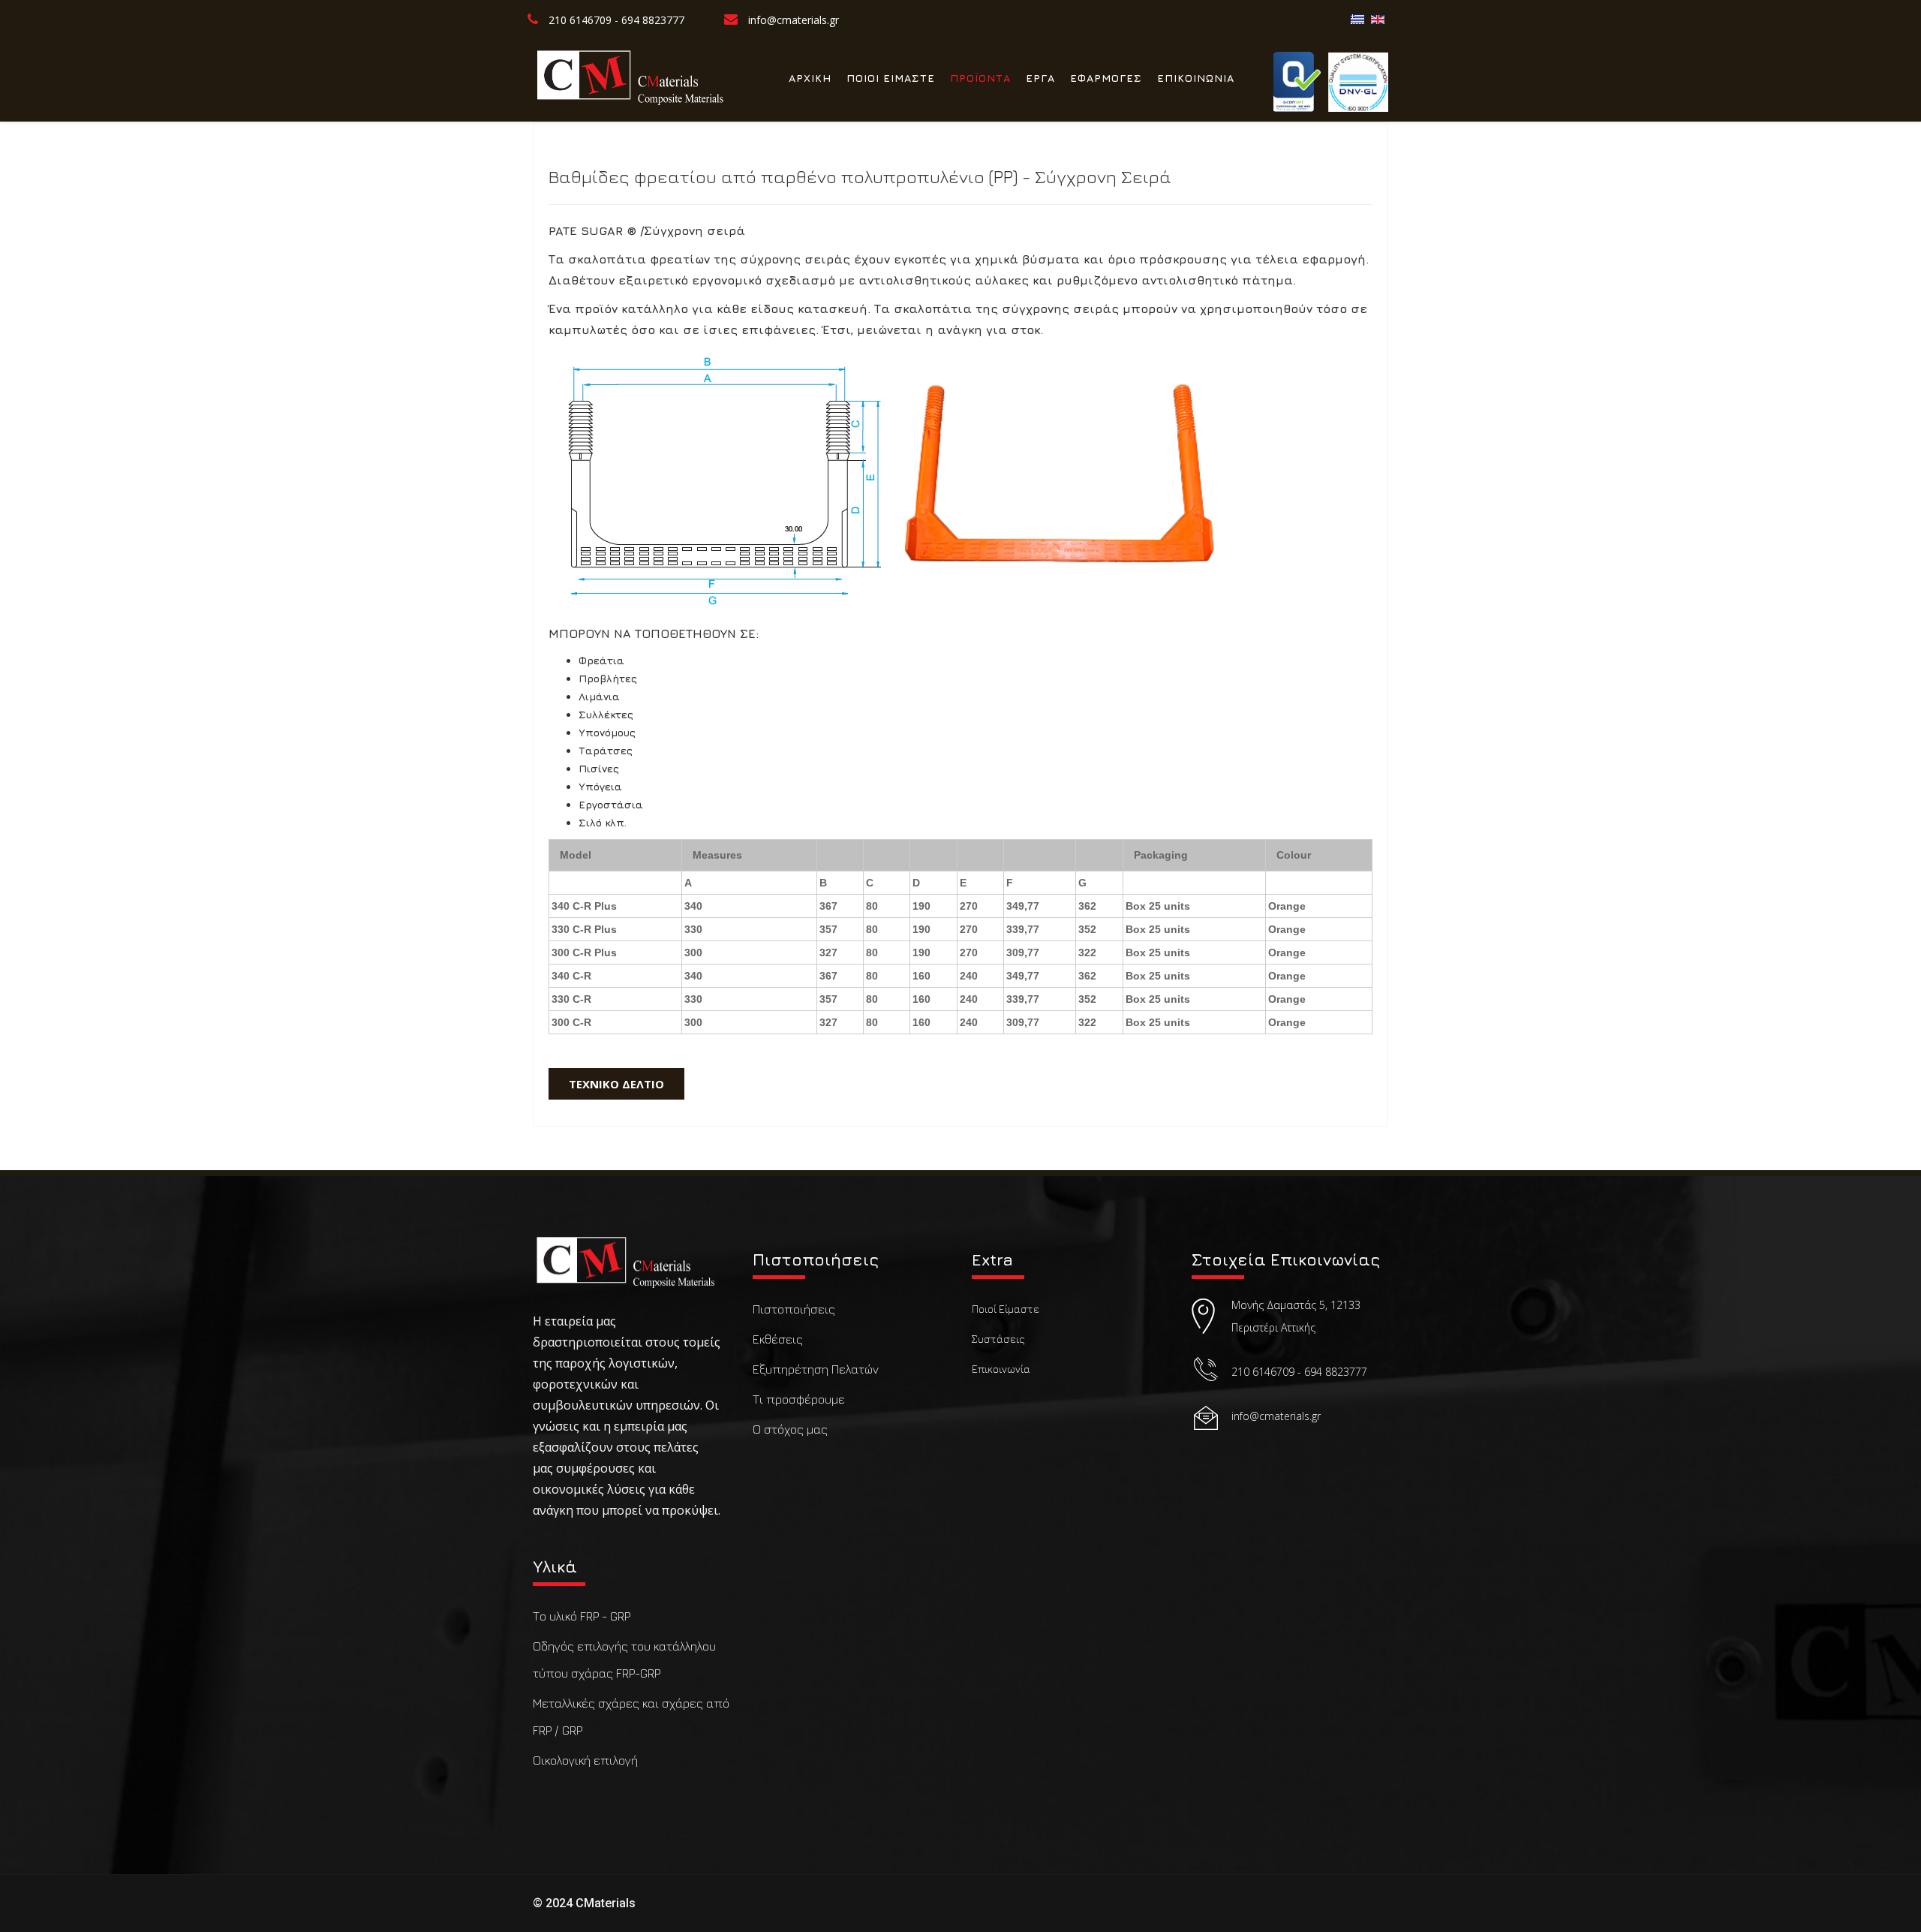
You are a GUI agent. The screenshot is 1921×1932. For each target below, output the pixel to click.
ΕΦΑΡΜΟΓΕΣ (1106, 78)
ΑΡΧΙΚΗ (810, 78)
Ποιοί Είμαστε (1006, 1309)
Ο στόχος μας (790, 1429)
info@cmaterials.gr (794, 20)
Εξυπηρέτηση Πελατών (816, 1369)
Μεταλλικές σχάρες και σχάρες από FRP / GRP (631, 1717)
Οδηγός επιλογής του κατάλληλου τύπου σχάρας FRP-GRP (624, 1660)
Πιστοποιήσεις (794, 1309)
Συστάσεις (998, 1339)
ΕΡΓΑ (1040, 78)
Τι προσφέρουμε (799, 1399)
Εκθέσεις (778, 1339)
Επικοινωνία (1001, 1369)
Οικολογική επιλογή (585, 1760)
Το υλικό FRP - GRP (582, 1616)
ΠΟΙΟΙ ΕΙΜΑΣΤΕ (891, 78)
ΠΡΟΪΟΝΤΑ (980, 78)
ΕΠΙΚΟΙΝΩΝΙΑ (1196, 78)
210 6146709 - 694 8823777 (616, 20)
